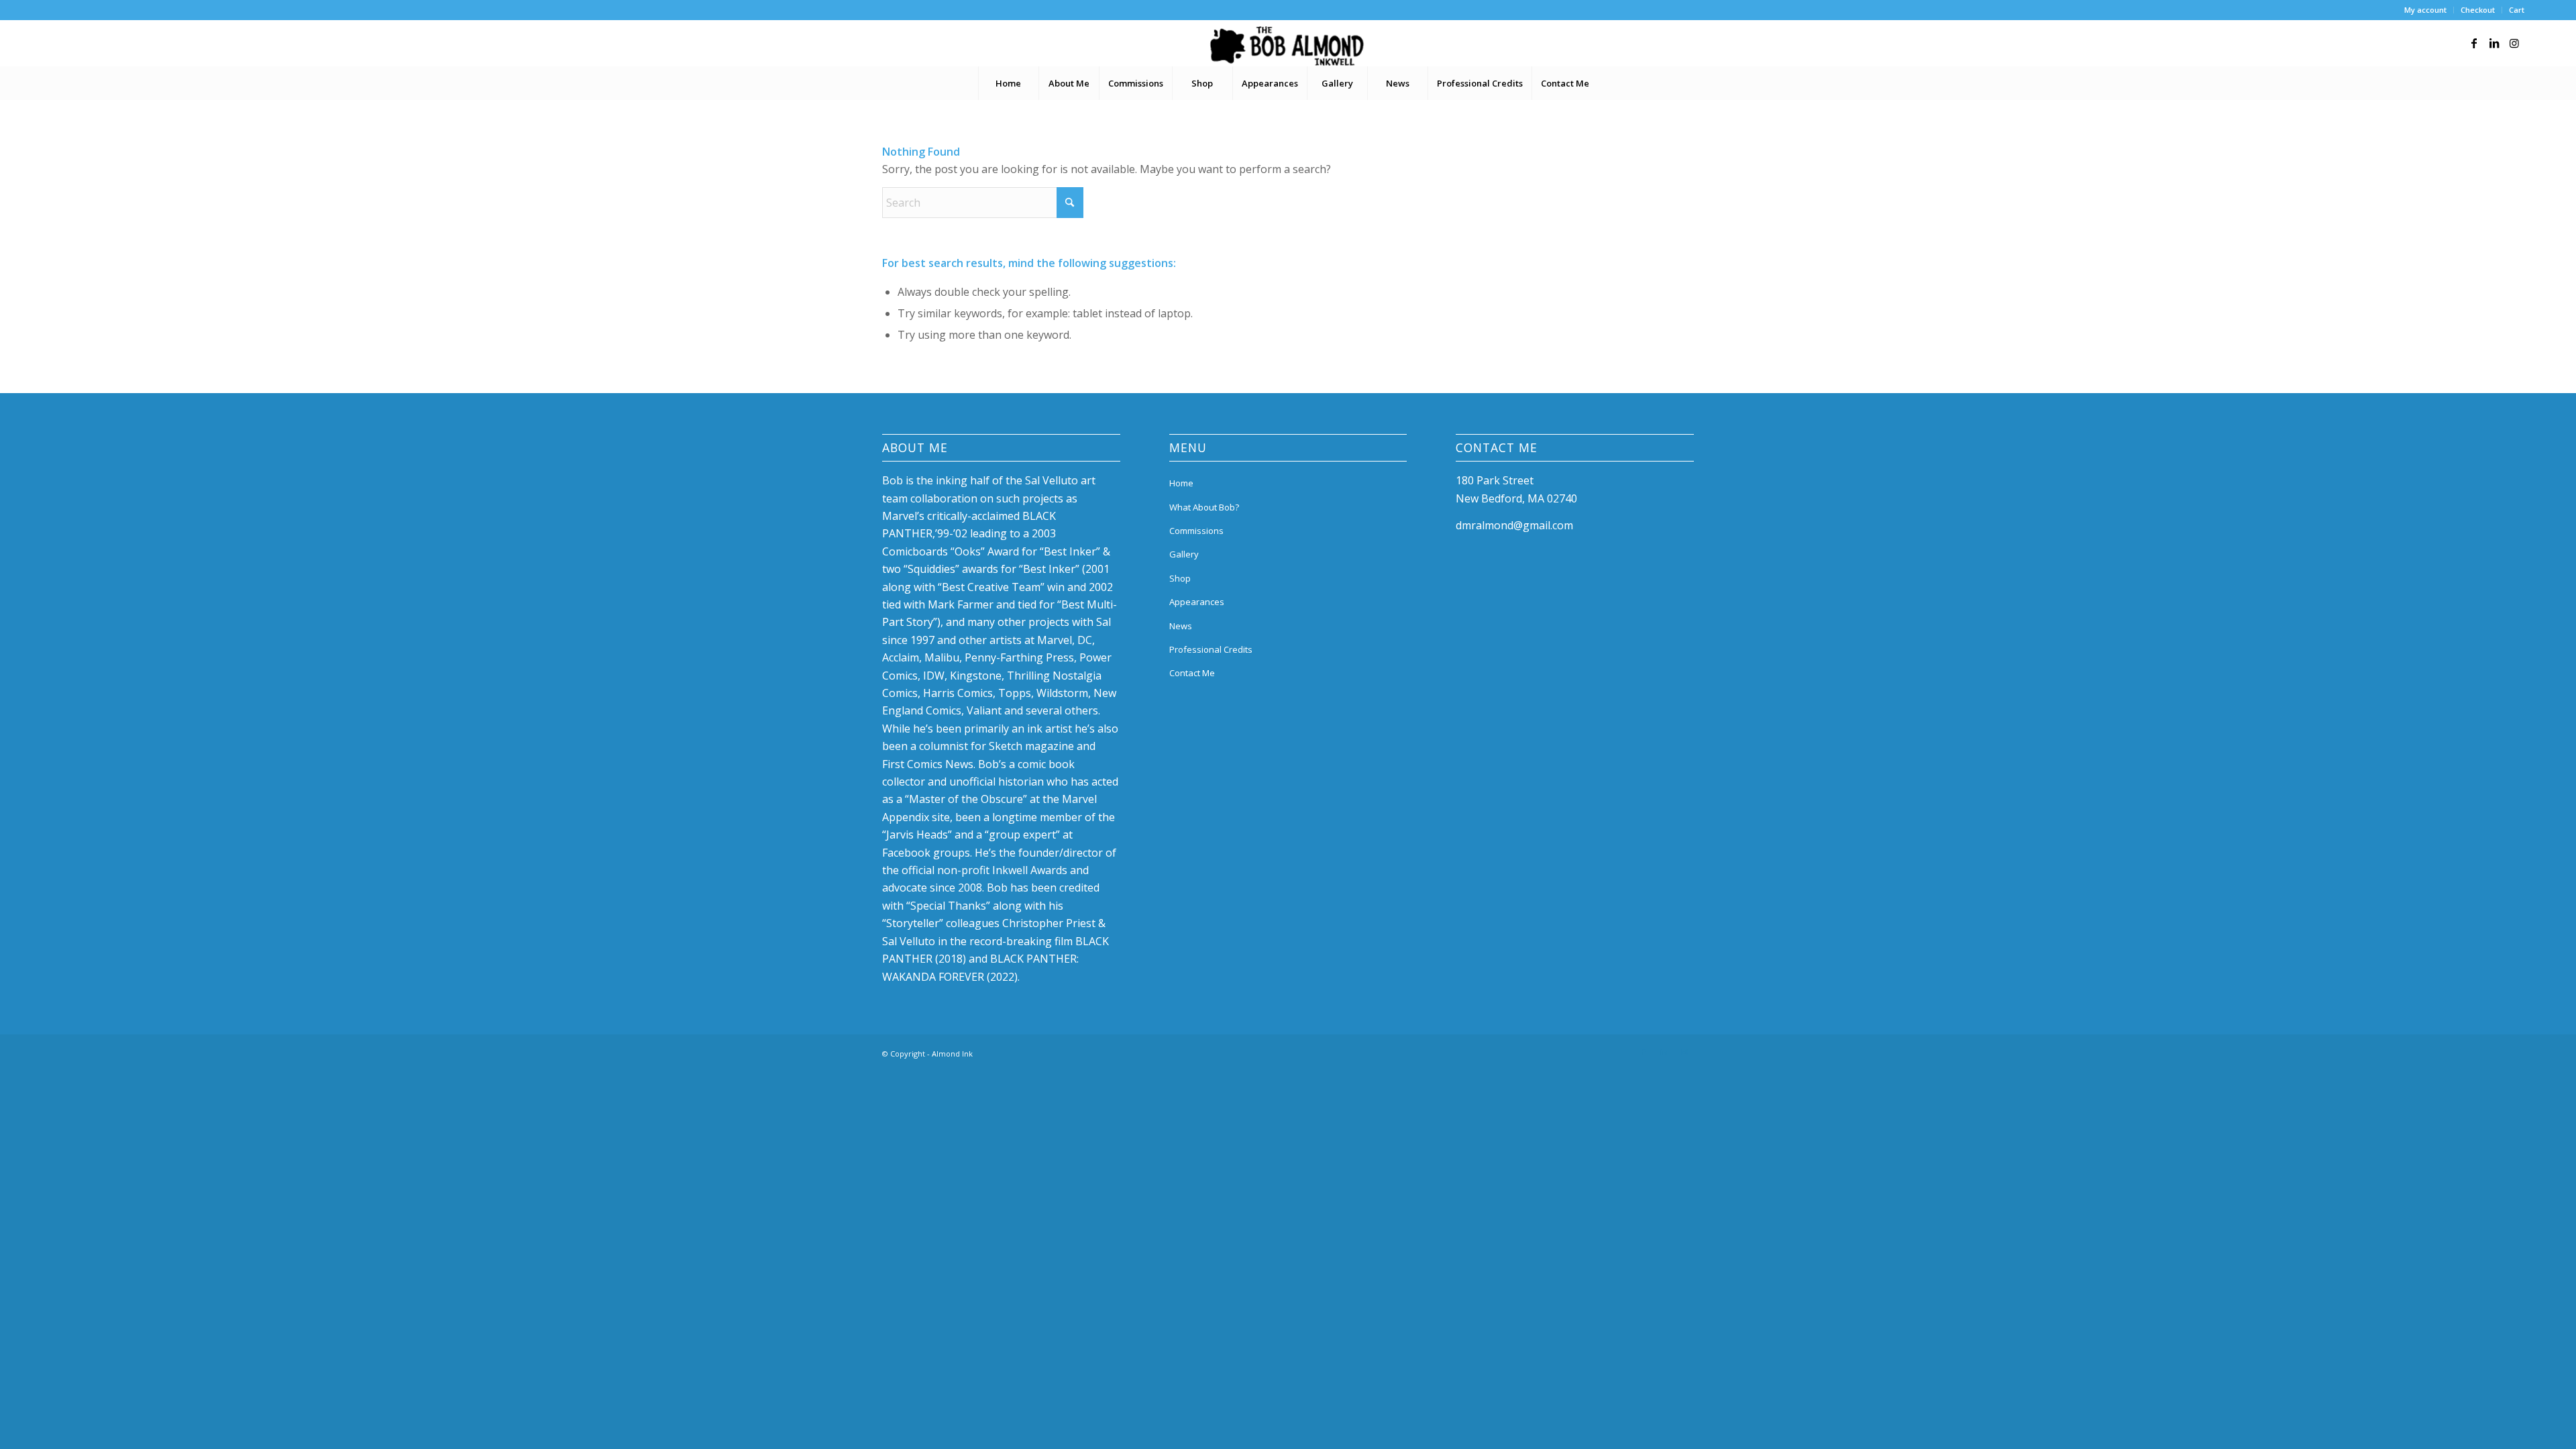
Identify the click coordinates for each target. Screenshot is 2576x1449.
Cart (2517, 10)
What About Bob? (1204, 507)
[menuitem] (2426, 10)
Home (1181, 483)
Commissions (1196, 531)
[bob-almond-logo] (1288, 46)
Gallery (1184, 554)
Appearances (1197, 602)
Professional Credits (1211, 649)
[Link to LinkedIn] (2494, 43)
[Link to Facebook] (2474, 43)
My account (2425, 10)
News (1181, 626)
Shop (1180, 578)
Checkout (2478, 10)
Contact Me (1192, 673)
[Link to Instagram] (2514, 43)
